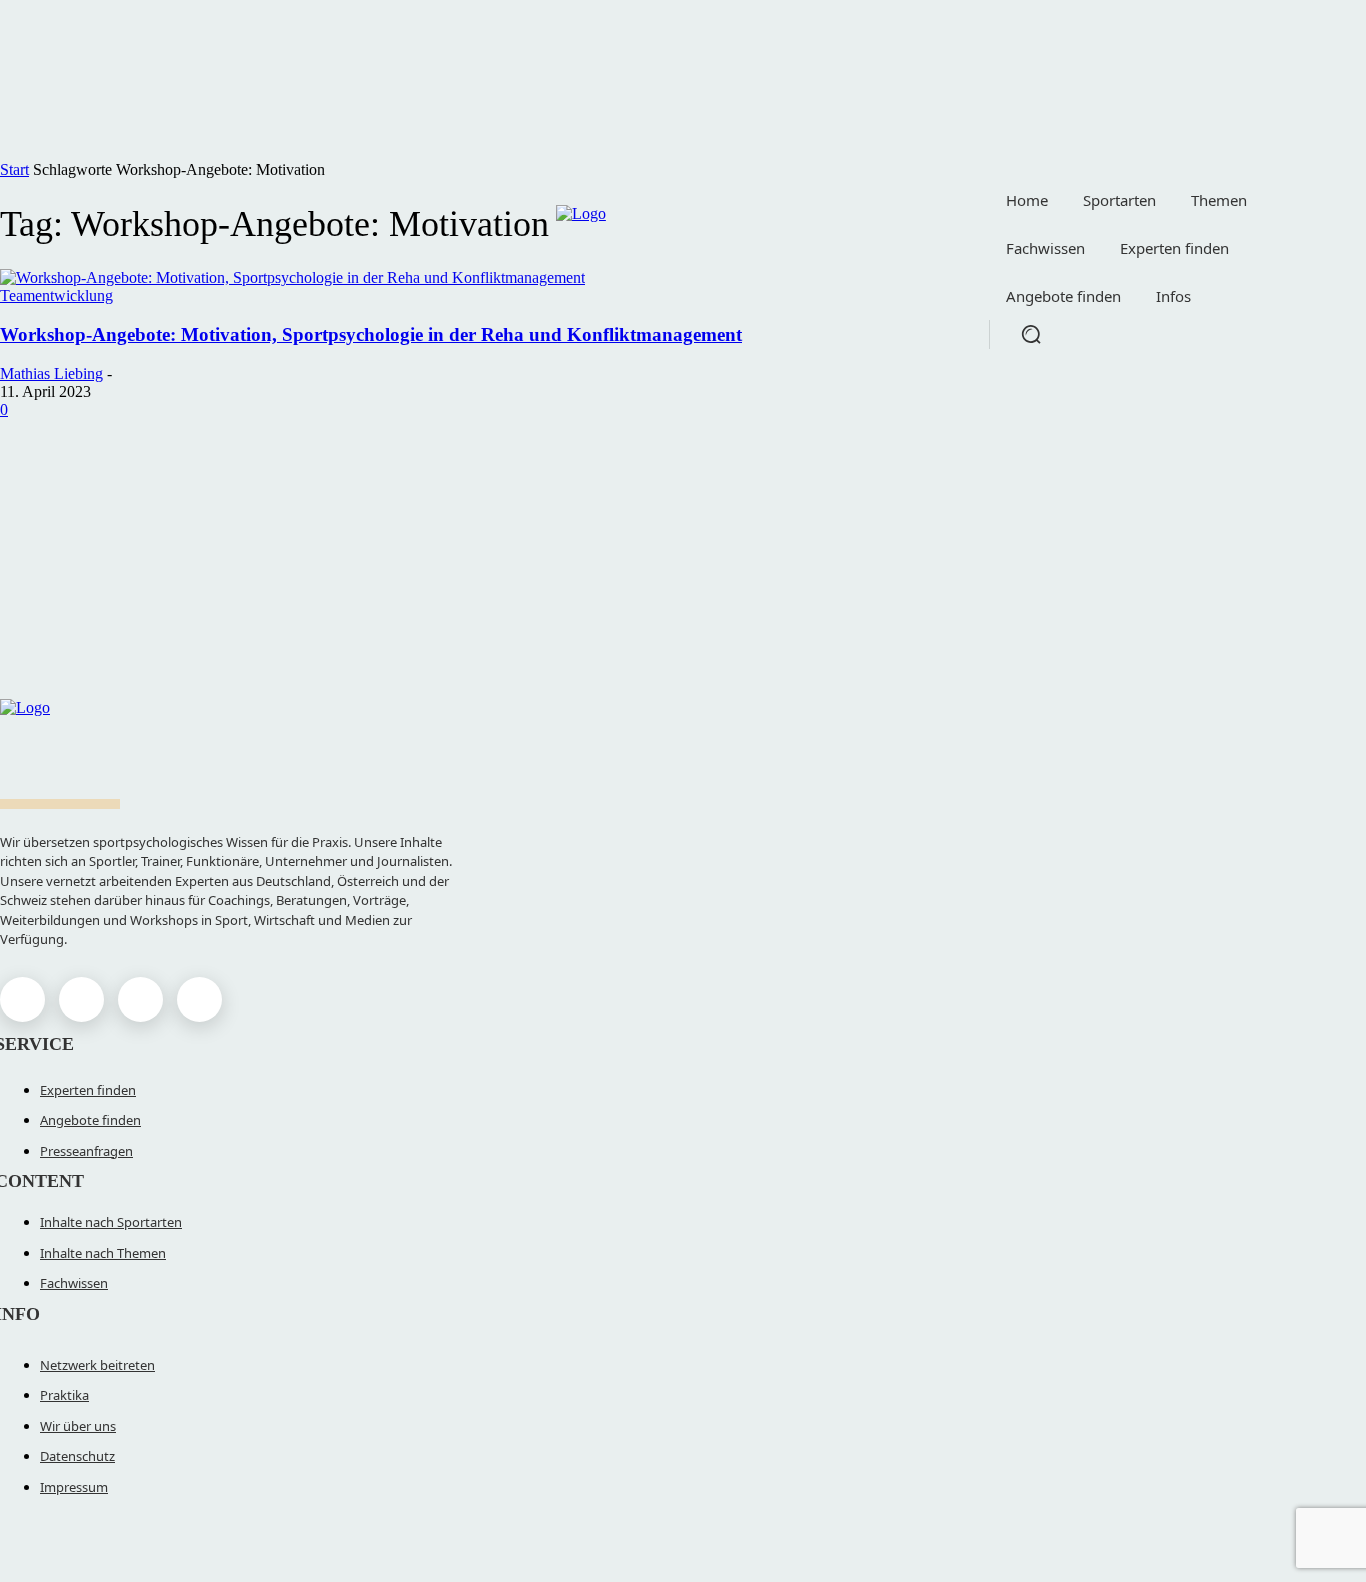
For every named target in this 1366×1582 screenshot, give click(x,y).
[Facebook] (22, 999)
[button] (1031, 334)
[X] (140, 999)
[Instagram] (81, 999)
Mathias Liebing (51, 373)
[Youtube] (199, 999)
